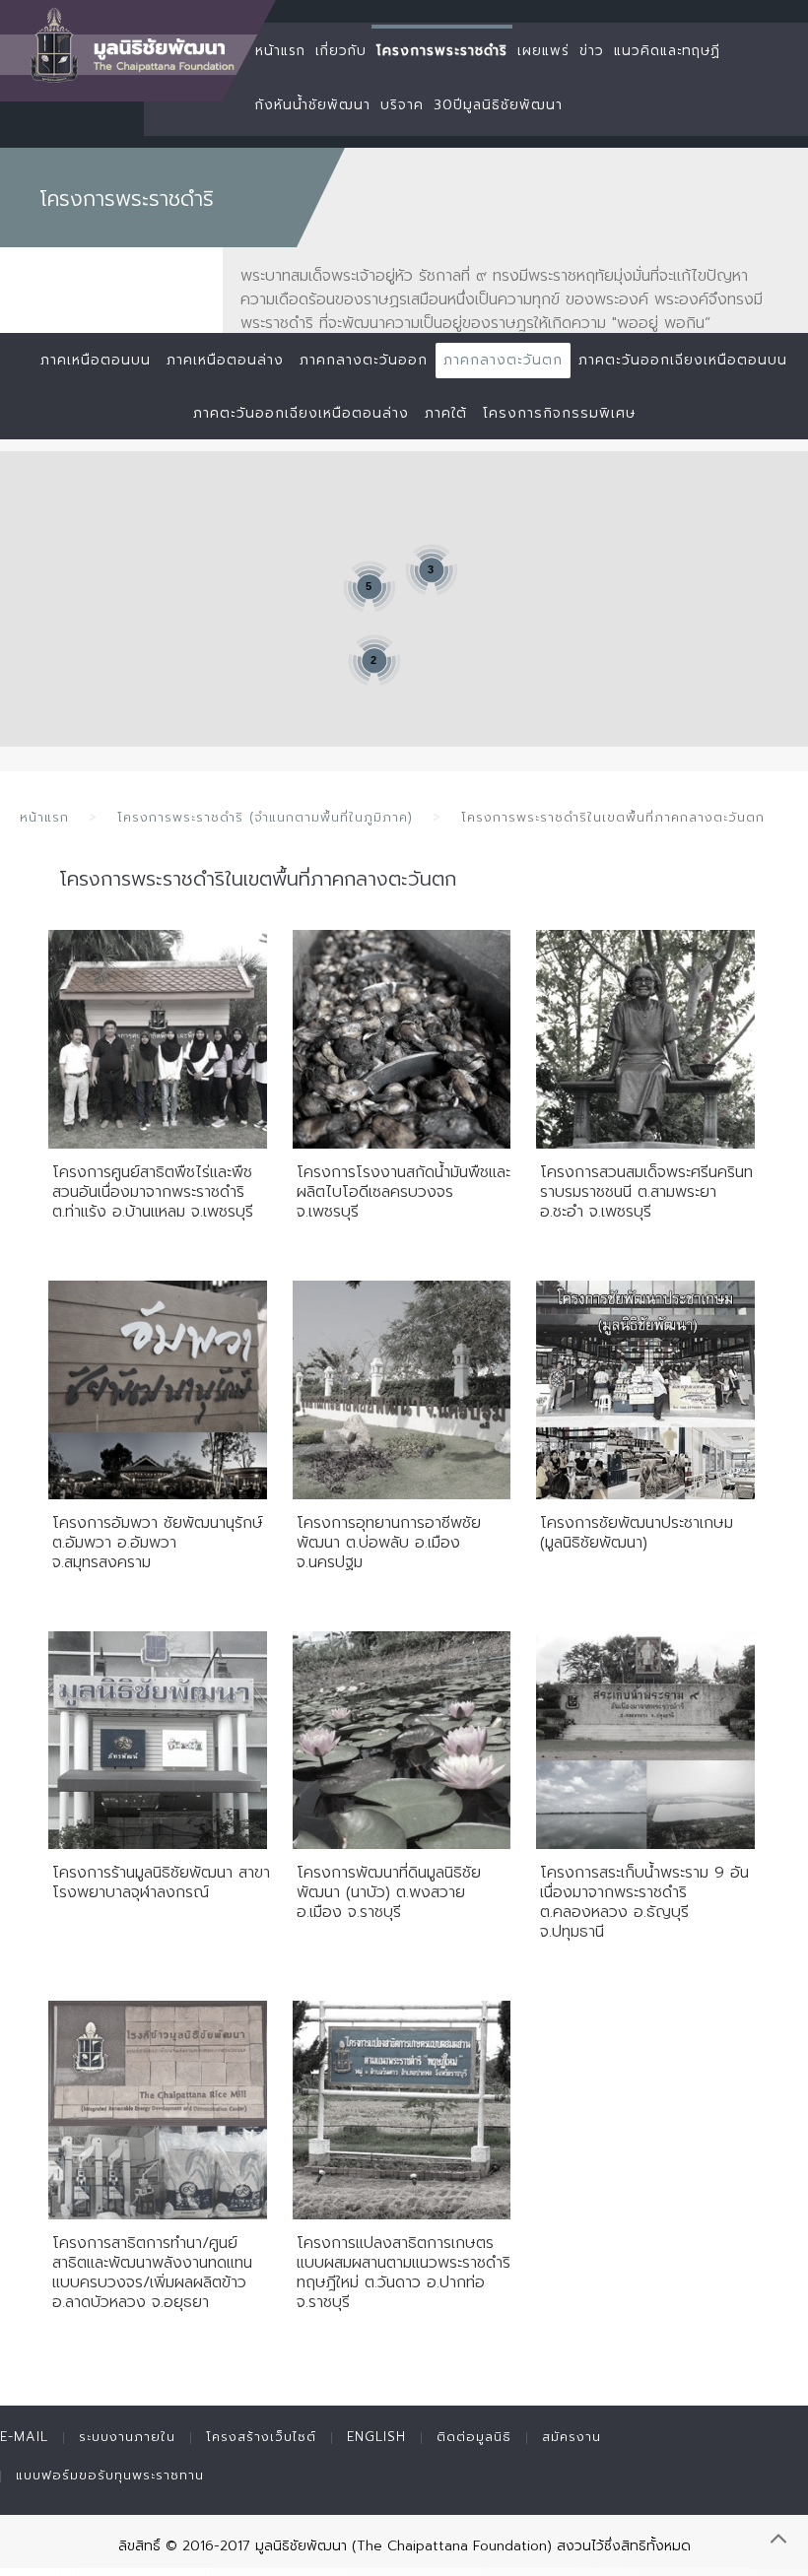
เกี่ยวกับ (341, 51)
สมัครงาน (572, 2437)
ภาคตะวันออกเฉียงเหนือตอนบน (683, 360)
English (376, 2437)
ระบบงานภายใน (127, 2437)
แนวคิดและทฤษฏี (667, 51)
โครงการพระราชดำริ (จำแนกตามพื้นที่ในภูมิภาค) (265, 817)
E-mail (24, 2437)
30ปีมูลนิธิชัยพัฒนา (498, 105)
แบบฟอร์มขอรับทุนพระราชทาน (110, 2475)
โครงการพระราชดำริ (442, 51)
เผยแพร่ (543, 51)
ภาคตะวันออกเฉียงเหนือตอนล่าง (301, 413)
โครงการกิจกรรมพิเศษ (559, 413)
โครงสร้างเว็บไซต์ (261, 2437)
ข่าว (592, 51)
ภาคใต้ (446, 413)
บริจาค (402, 105)
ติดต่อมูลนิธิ (474, 2437)
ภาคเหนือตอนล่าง (225, 360)
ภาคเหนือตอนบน (96, 360)
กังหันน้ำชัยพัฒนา (313, 105)
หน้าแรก (280, 51)
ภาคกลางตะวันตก (503, 360)
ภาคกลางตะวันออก (364, 360)
